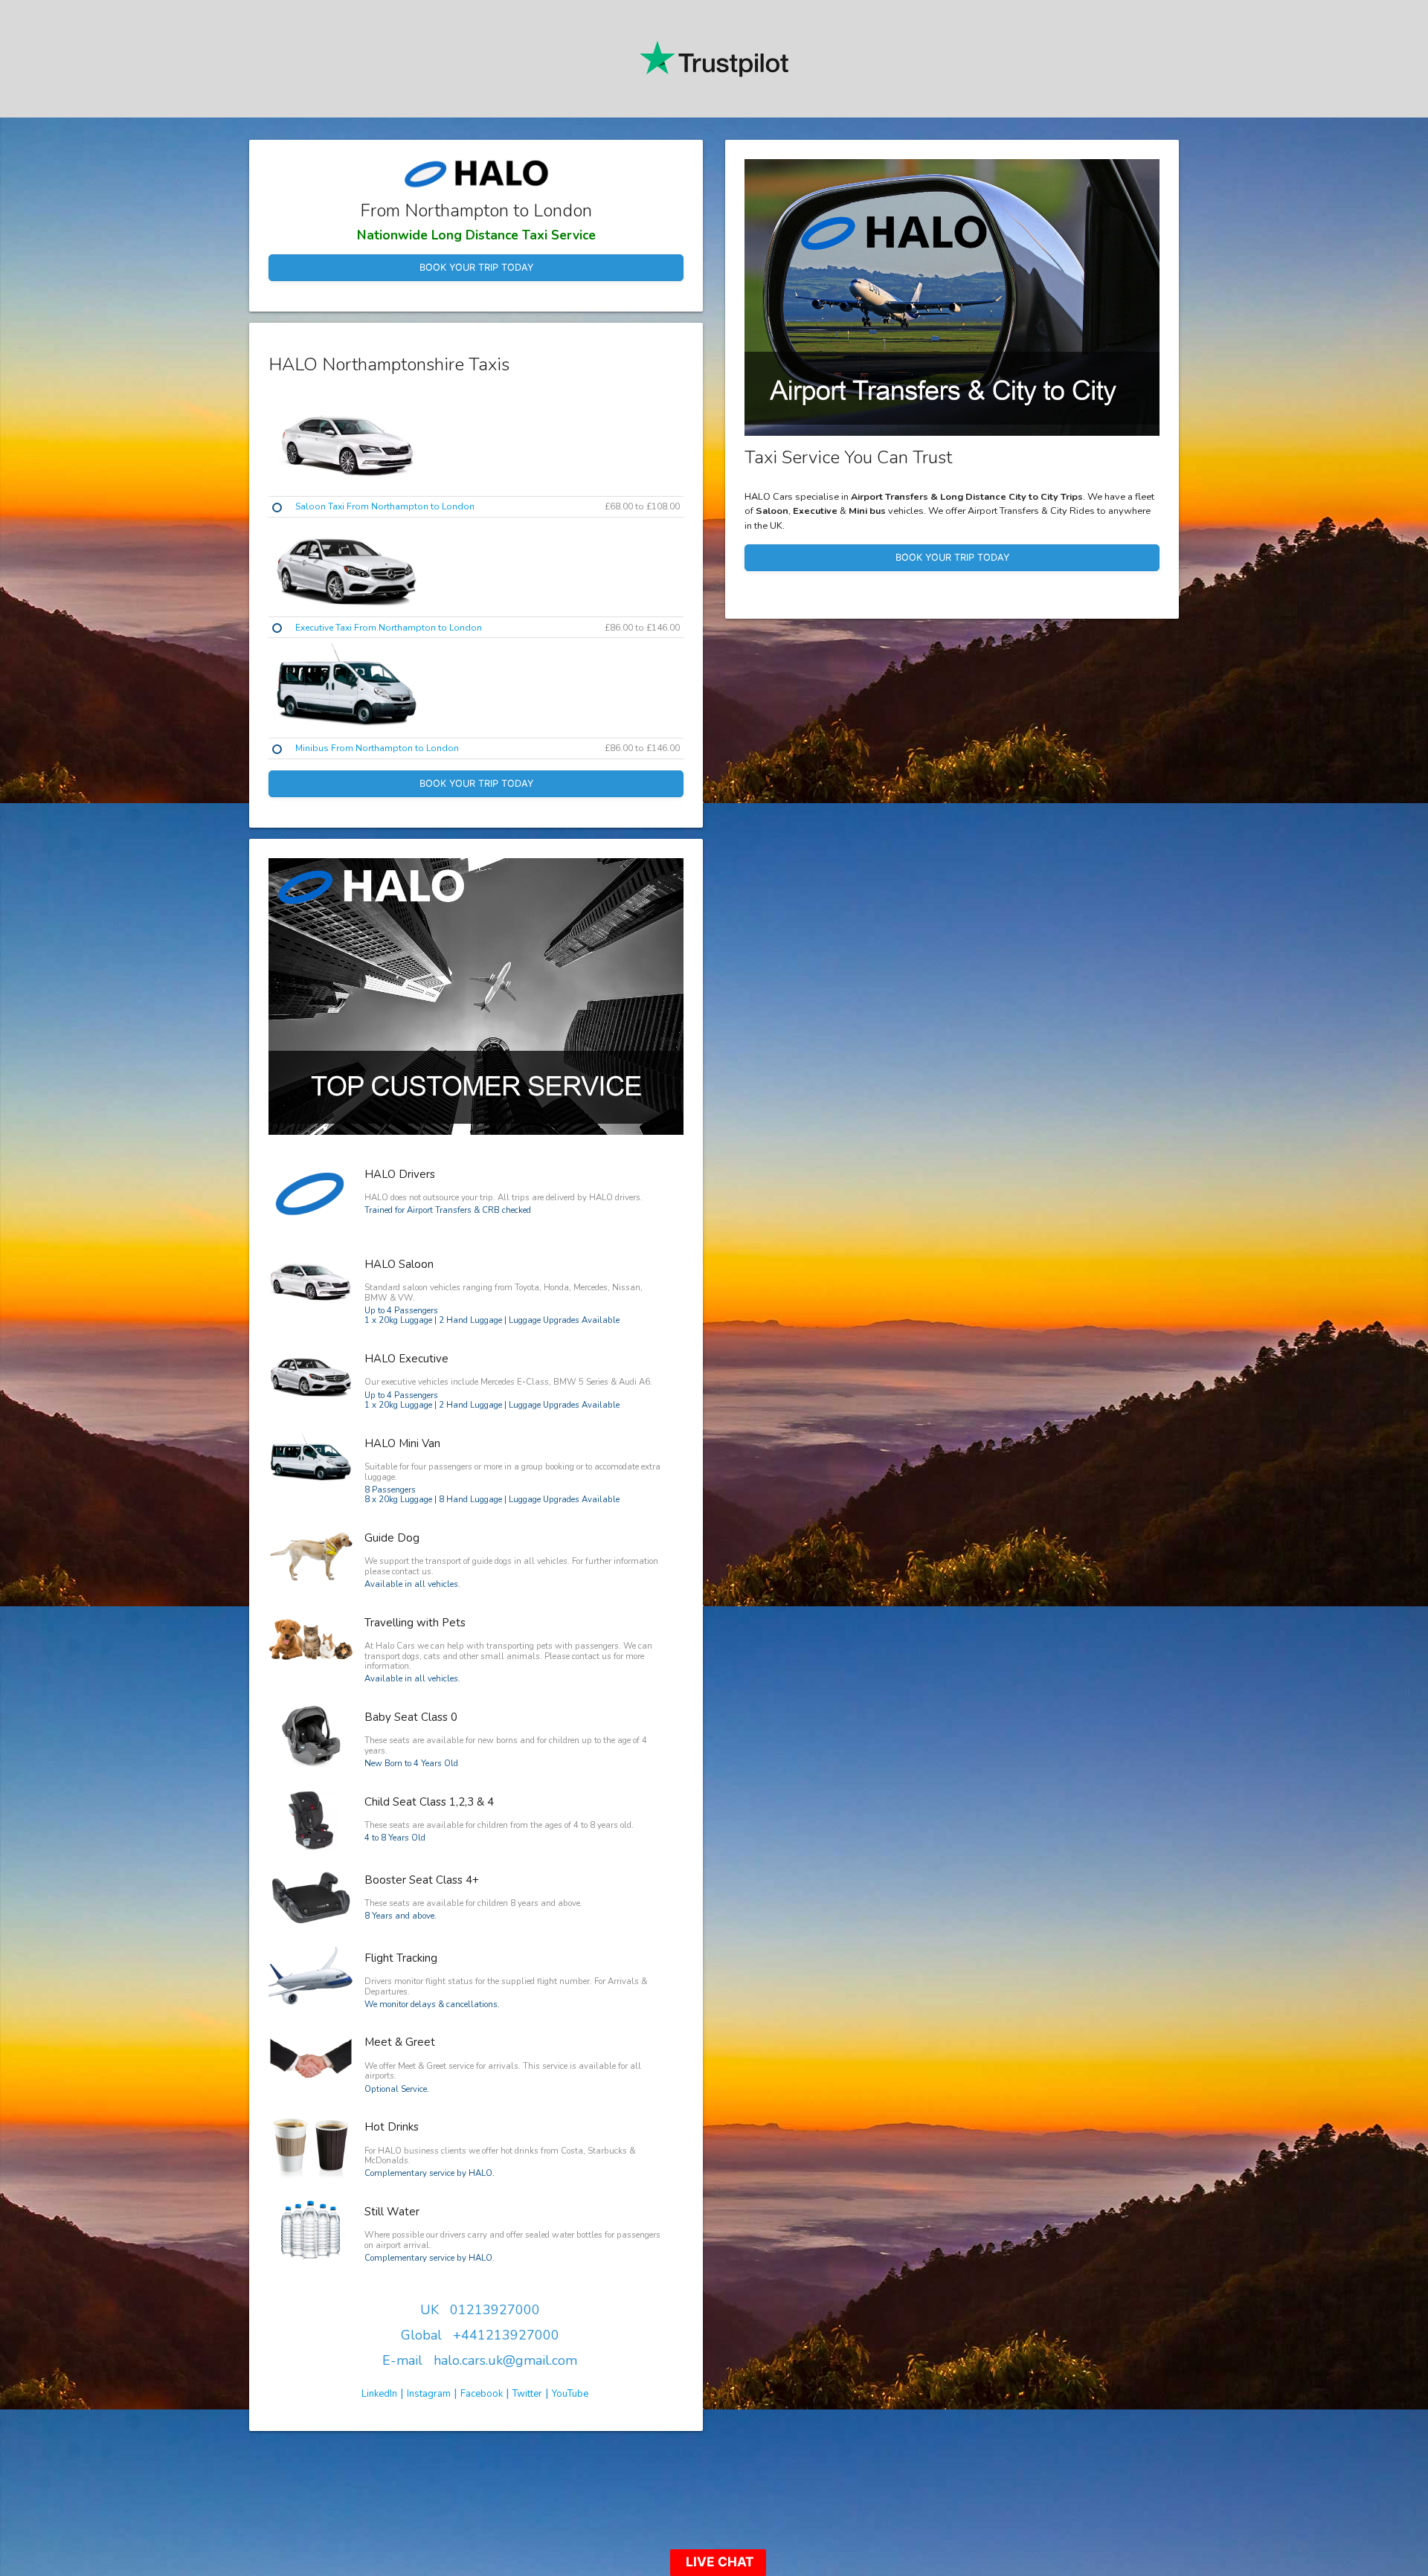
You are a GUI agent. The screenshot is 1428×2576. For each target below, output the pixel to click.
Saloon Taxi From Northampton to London (385, 506)
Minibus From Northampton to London (377, 748)
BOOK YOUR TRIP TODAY (476, 267)
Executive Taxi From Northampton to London (389, 628)
